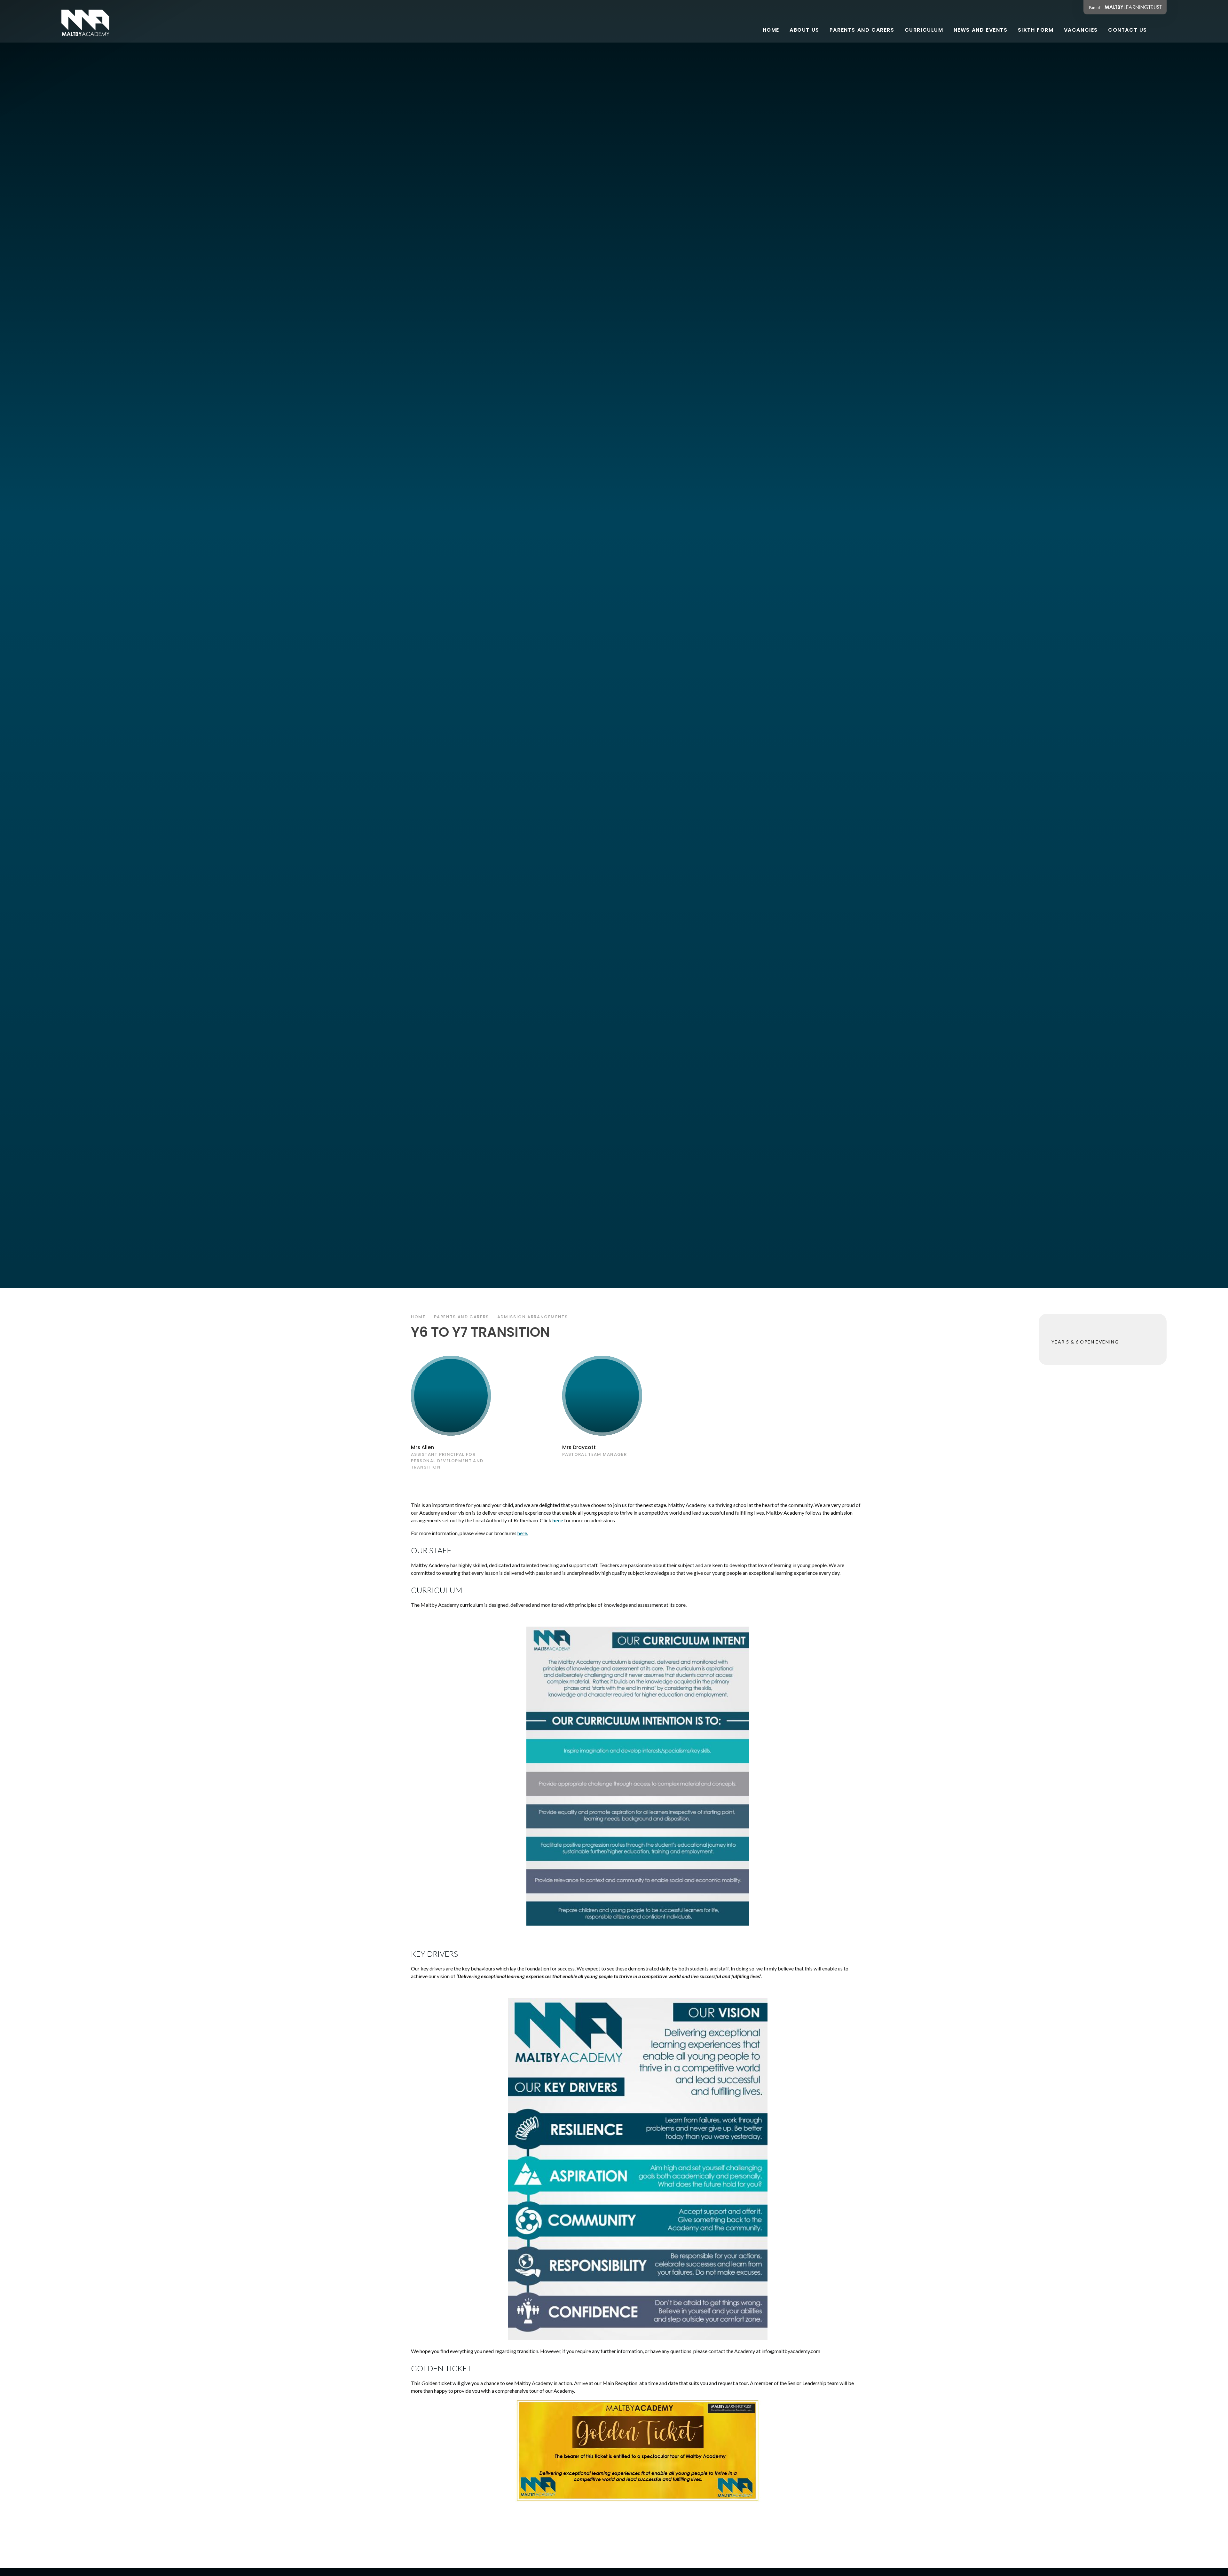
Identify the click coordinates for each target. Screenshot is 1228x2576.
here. (523, 1533)
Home (418, 1317)
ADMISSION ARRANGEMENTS (533, 1317)
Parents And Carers (461, 1317)
